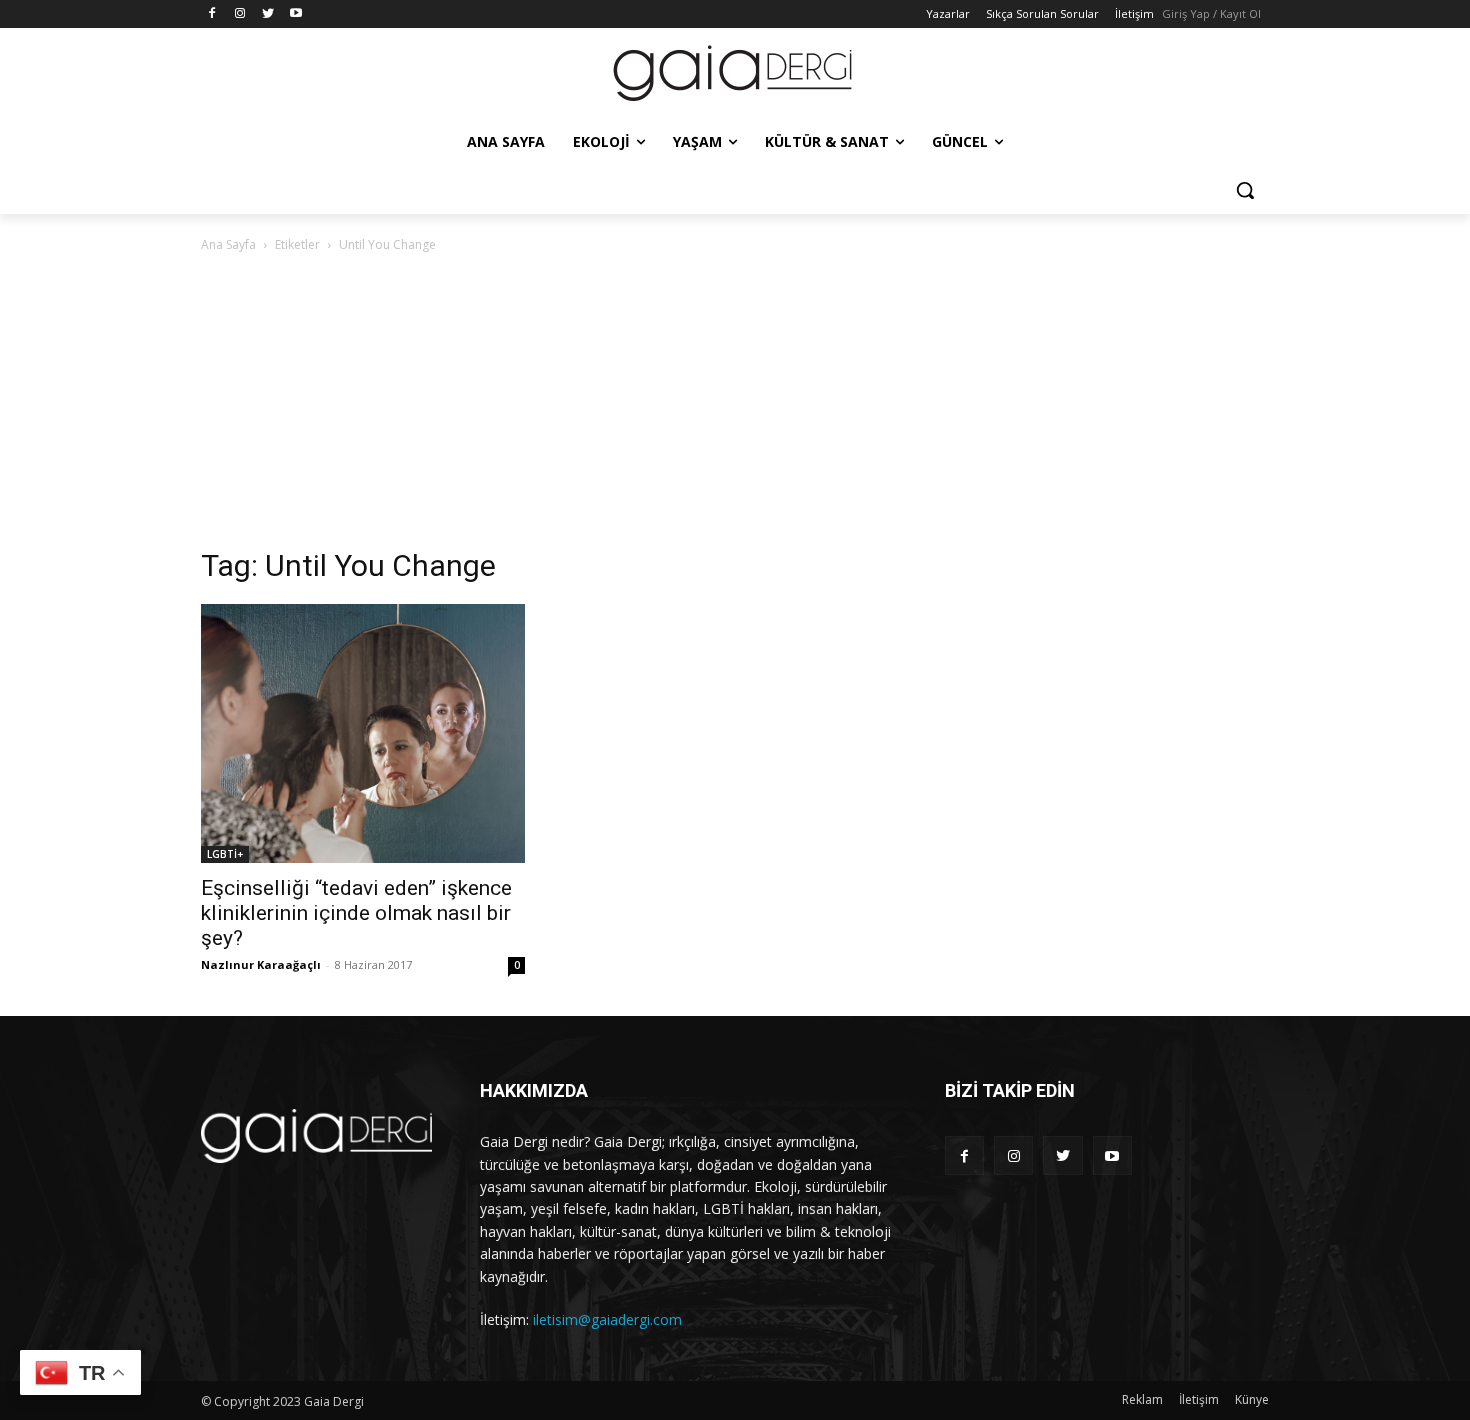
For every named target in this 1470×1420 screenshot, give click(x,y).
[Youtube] (295, 14)
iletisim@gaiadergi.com (607, 1319)
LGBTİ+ (225, 854)
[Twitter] (268, 14)
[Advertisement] (735, 406)
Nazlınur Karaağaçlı (261, 964)
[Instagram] (240, 14)
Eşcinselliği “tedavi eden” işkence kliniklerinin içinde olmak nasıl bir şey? (356, 913)
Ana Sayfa (228, 244)
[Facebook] (212, 14)
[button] (1245, 190)
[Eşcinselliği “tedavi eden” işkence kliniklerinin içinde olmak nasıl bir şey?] (363, 733)
